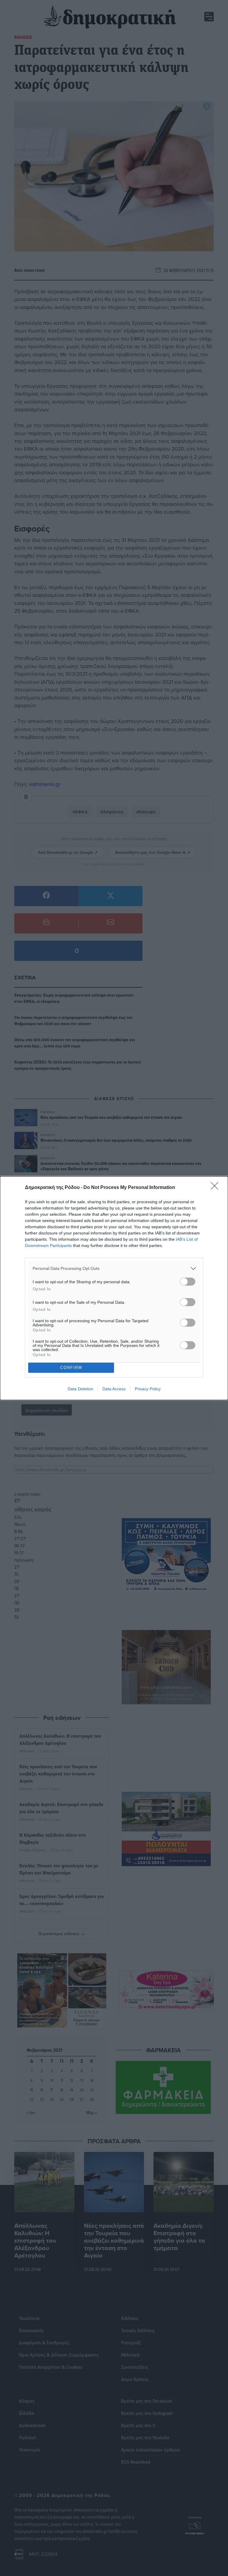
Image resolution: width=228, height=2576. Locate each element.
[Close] (216, 1188)
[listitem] (114, 1269)
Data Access (114, 1389)
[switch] (188, 1282)
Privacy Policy (148, 1389)
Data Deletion (80, 1389)
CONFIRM (71, 1368)
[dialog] (114, 1288)
